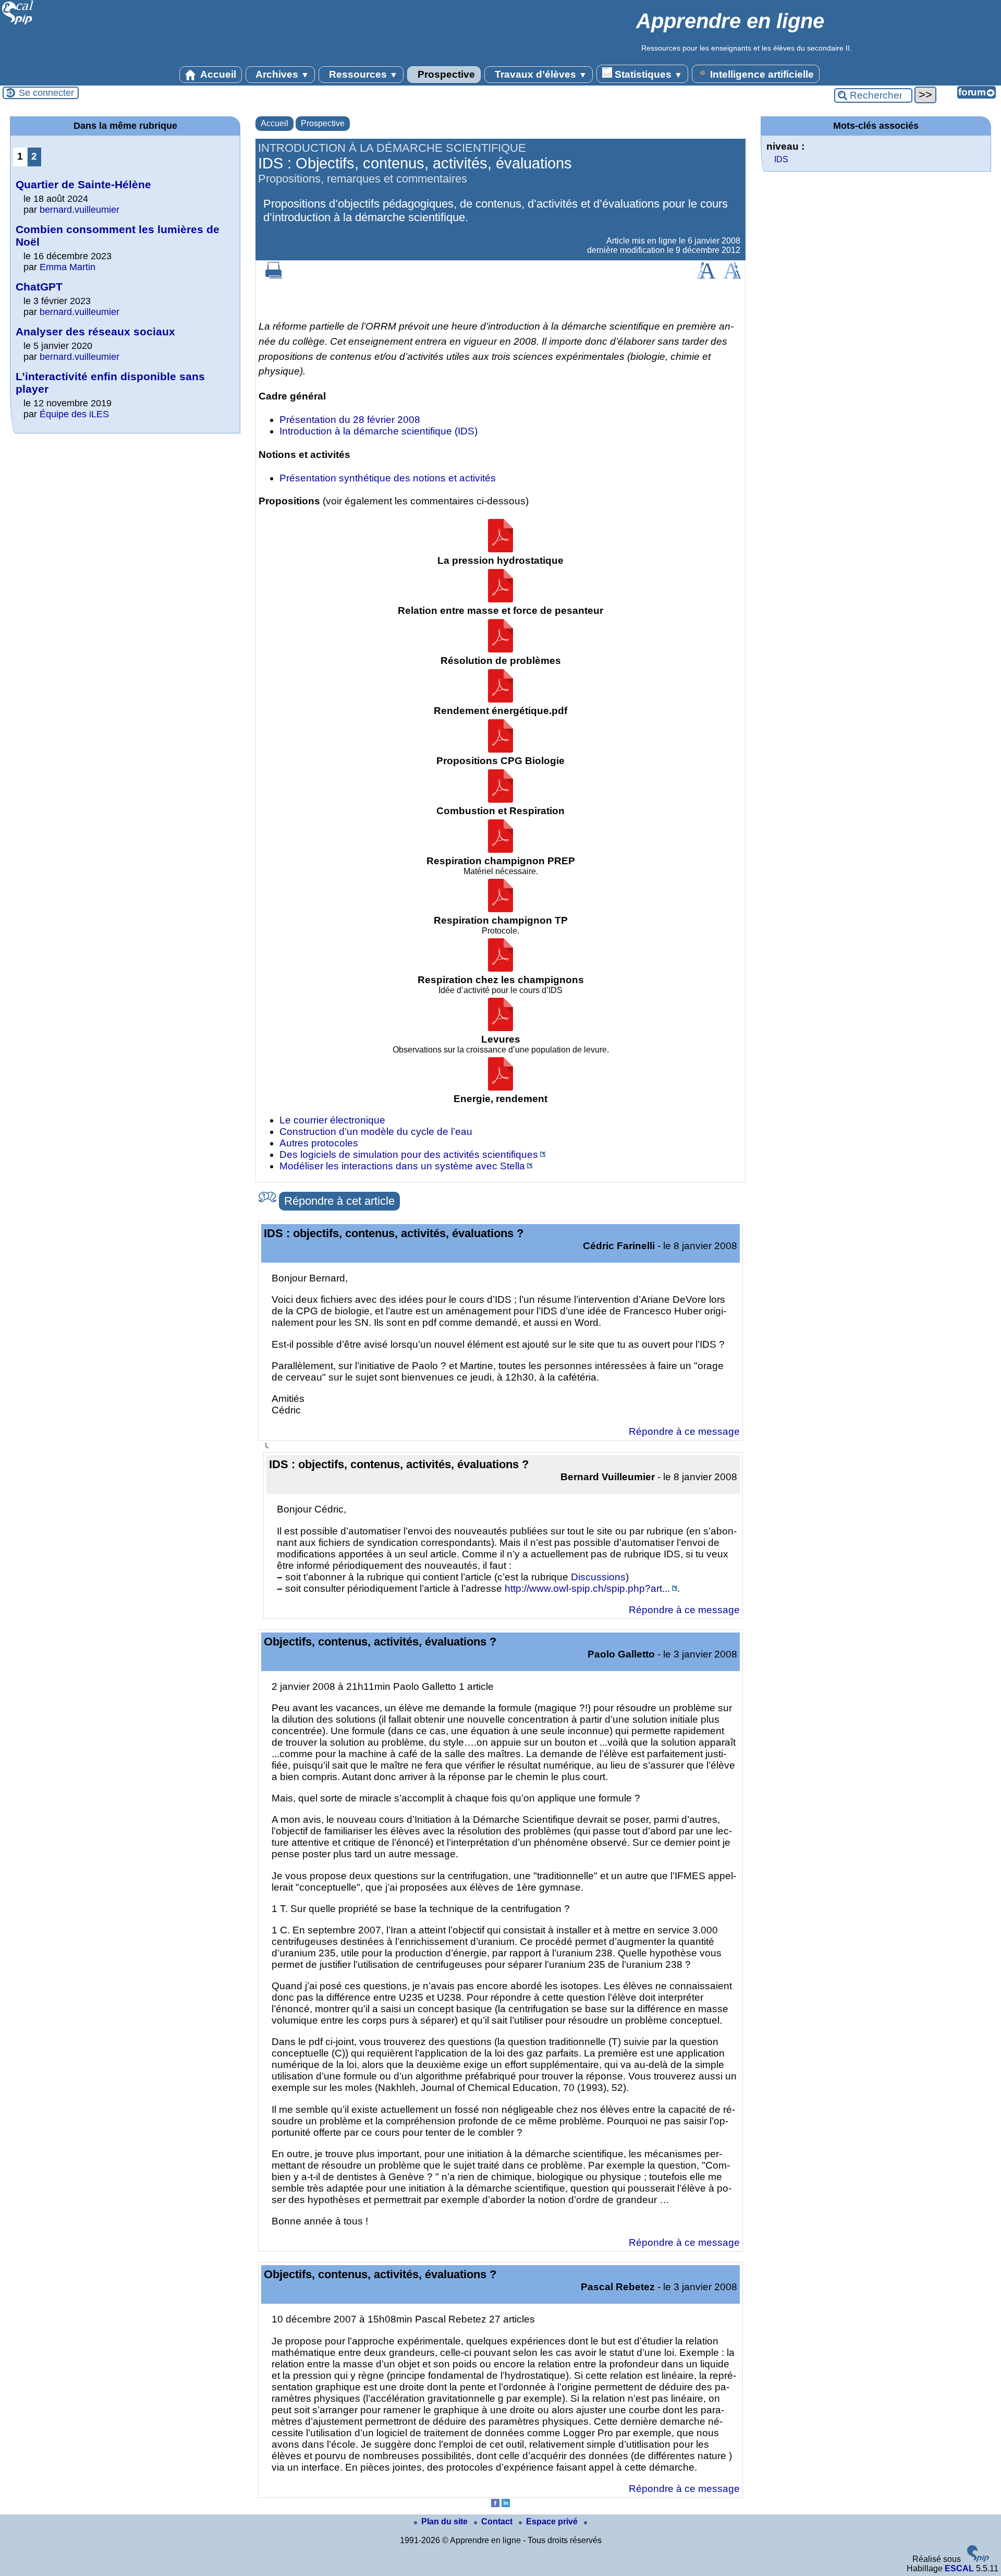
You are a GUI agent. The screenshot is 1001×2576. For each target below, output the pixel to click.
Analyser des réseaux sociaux (95, 331)
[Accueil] (18, 23)
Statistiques (647, 74)
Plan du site (445, 2521)
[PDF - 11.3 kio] (500, 968)
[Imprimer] (274, 276)
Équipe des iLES (74, 414)
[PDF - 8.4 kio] (500, 1087)
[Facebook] (495, 2504)
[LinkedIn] (506, 2504)
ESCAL (959, 2568)
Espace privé (553, 2521)
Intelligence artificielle (761, 74)
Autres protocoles (319, 1143)
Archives (281, 74)
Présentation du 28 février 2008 (350, 420)
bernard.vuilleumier (80, 210)
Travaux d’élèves (540, 74)
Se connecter (46, 93)
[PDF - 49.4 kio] (500, 909)
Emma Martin (68, 267)
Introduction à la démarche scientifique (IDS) (379, 431)
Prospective (445, 74)
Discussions (598, 1577)
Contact (498, 2521)
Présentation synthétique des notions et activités (388, 478)
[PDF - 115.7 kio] (500, 649)
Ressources (362, 74)
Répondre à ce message (684, 1431)
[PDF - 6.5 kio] (500, 749)
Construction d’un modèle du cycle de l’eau (376, 1132)
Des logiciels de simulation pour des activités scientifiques (409, 1154)
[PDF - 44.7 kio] (500, 799)
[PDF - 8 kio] (500, 699)
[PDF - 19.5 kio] (500, 599)
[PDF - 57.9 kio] (500, 1028)
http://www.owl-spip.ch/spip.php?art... (587, 1588)
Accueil (217, 74)
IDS (781, 159)
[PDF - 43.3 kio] (500, 549)
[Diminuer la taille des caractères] (732, 276)
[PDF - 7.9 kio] (500, 849)
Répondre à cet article (339, 1201)
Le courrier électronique (332, 1120)
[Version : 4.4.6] (978, 2559)
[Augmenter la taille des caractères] (706, 276)
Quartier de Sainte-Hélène (83, 184)
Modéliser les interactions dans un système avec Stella (402, 1166)
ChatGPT (39, 287)
